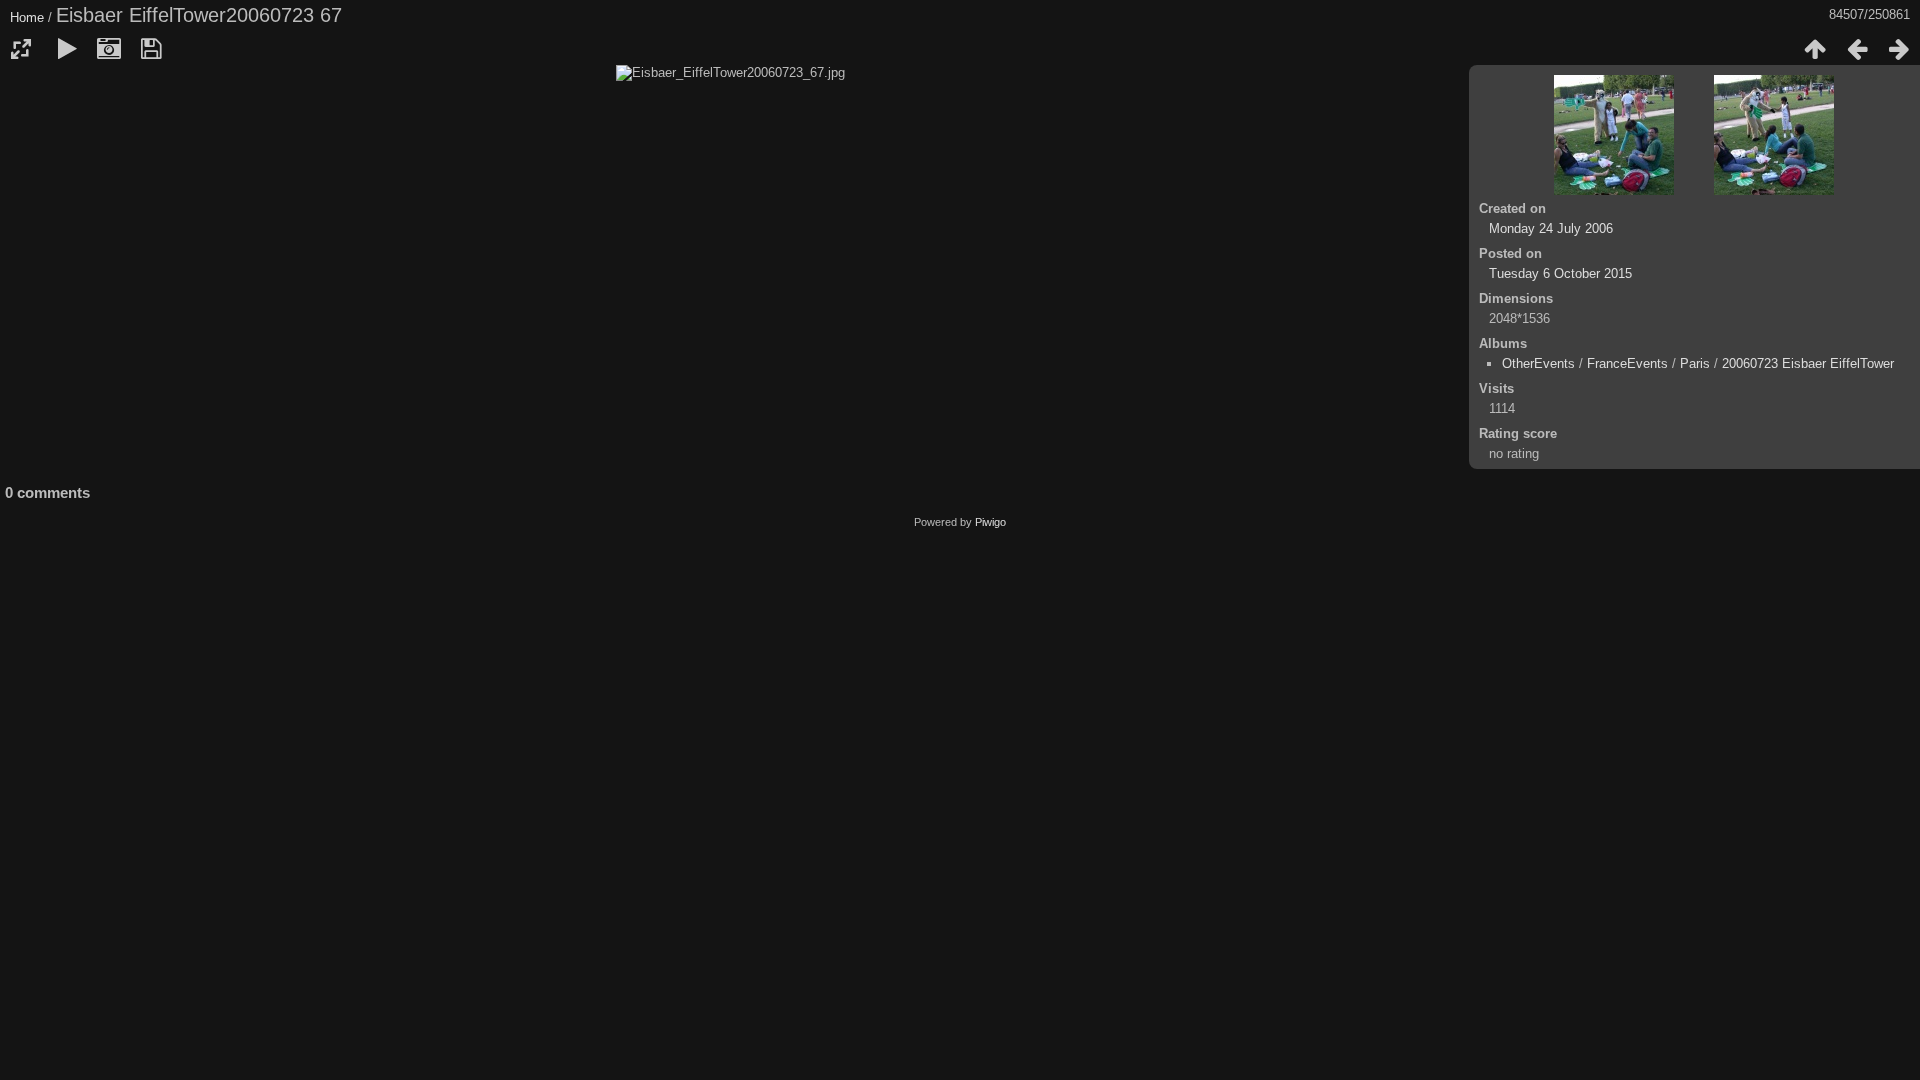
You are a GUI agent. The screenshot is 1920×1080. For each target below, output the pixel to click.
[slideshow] (67, 49)
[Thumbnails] (1815, 49)
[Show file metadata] (109, 49)
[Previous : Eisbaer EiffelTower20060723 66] (1857, 49)
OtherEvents (1538, 363)
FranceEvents (1627, 363)
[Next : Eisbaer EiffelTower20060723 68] (1899, 49)
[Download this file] (151, 49)
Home (27, 17)
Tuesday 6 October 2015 (1560, 273)
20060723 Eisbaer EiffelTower (1808, 363)
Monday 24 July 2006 (1551, 228)
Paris (1695, 363)
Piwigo (990, 522)
